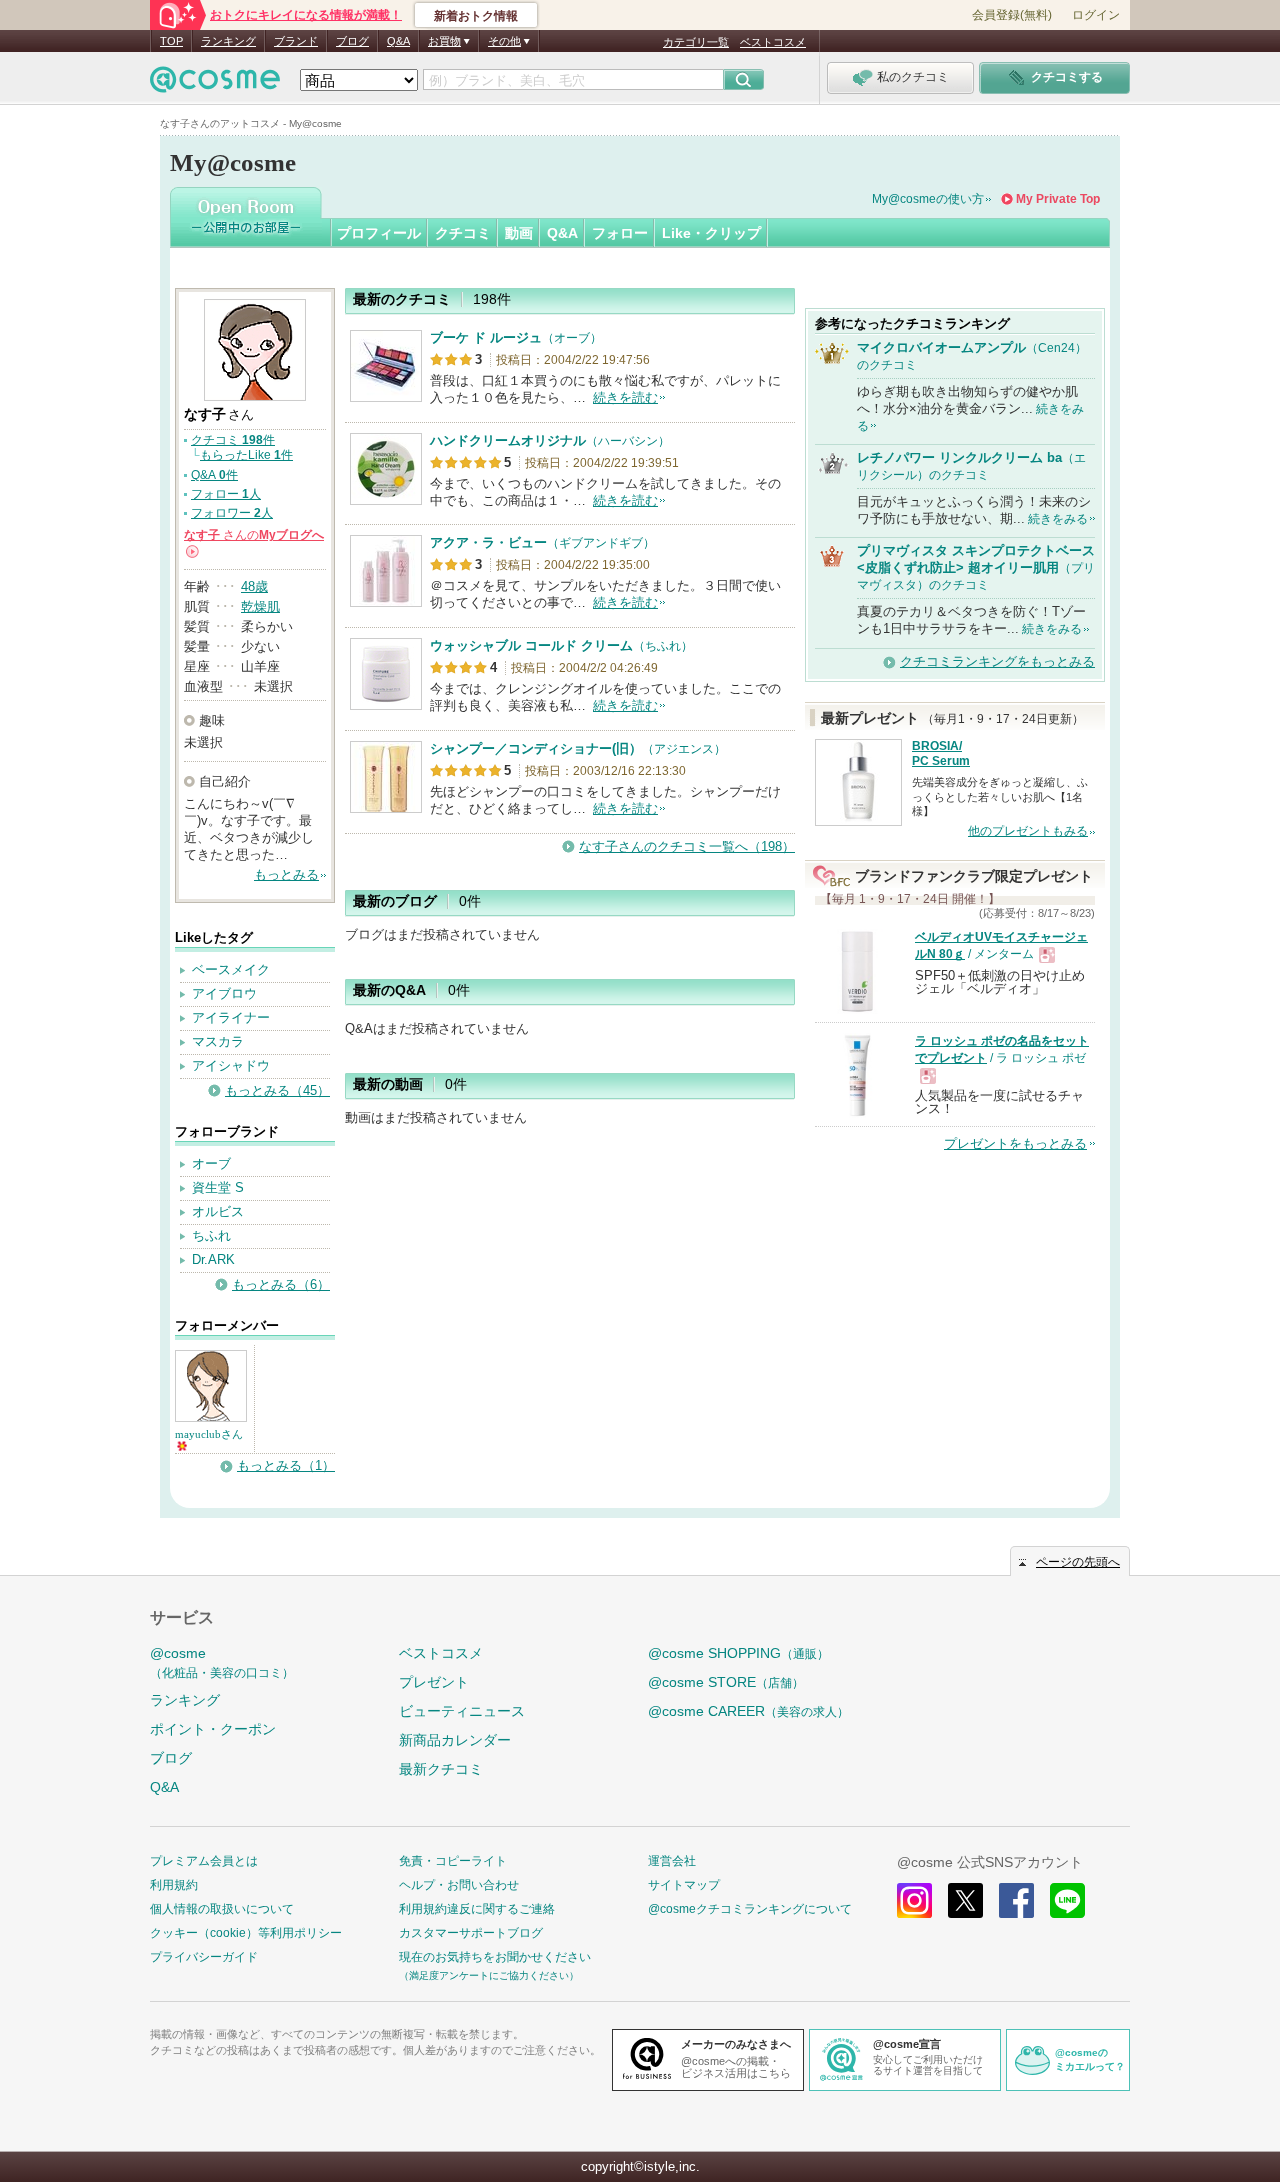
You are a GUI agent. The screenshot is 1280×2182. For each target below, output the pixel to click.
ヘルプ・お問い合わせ (459, 1885)
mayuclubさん (209, 1434)
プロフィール (379, 233)
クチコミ (463, 233)
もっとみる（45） (277, 1090)
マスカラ (218, 1041)
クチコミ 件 (233, 440)
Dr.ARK (213, 1259)
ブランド (296, 41)
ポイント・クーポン (213, 1729)
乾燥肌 (260, 606)
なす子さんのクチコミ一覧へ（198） (687, 846)
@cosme (222, 1662)
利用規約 (174, 1885)
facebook (1016, 1900)
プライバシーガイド (204, 1957)
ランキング (228, 41)
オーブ (211, 1163)
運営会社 (672, 1861)
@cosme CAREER (748, 1711)
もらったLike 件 (246, 455)
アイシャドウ (231, 1065)
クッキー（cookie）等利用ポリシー (246, 1933)
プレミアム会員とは (204, 1861)
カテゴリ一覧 (696, 42)
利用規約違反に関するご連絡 (477, 1909)
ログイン (1096, 15)
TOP (171, 41)
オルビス (218, 1211)
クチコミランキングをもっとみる (997, 661)
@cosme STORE (726, 1682)
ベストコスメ (773, 42)
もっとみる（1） (286, 1465)
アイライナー (231, 1017)
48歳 (254, 586)
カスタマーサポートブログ (471, 1933)
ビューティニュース (462, 1711)
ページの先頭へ (1078, 1562)
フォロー (620, 233)
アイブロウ (224, 993)
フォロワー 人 (232, 513)
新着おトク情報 (476, 16)
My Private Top (1058, 199)
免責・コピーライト (453, 1861)
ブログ (352, 41)
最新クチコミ (441, 1769)
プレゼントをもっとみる (1015, 1143)
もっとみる (286, 874)
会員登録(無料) (1012, 15)
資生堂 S (218, 1187)
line (1067, 1900)
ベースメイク (231, 969)
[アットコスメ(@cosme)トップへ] (215, 84)
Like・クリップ (711, 233)
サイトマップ (684, 1885)
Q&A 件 (214, 475)
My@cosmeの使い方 (928, 199)
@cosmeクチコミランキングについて (750, 1909)
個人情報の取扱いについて (222, 1909)
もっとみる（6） (281, 1284)
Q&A (398, 41)
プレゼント (434, 1682)
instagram (914, 1900)
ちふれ (211, 1235)
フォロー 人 (226, 494)
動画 (519, 233)
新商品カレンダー (455, 1740)
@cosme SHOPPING (738, 1653)
